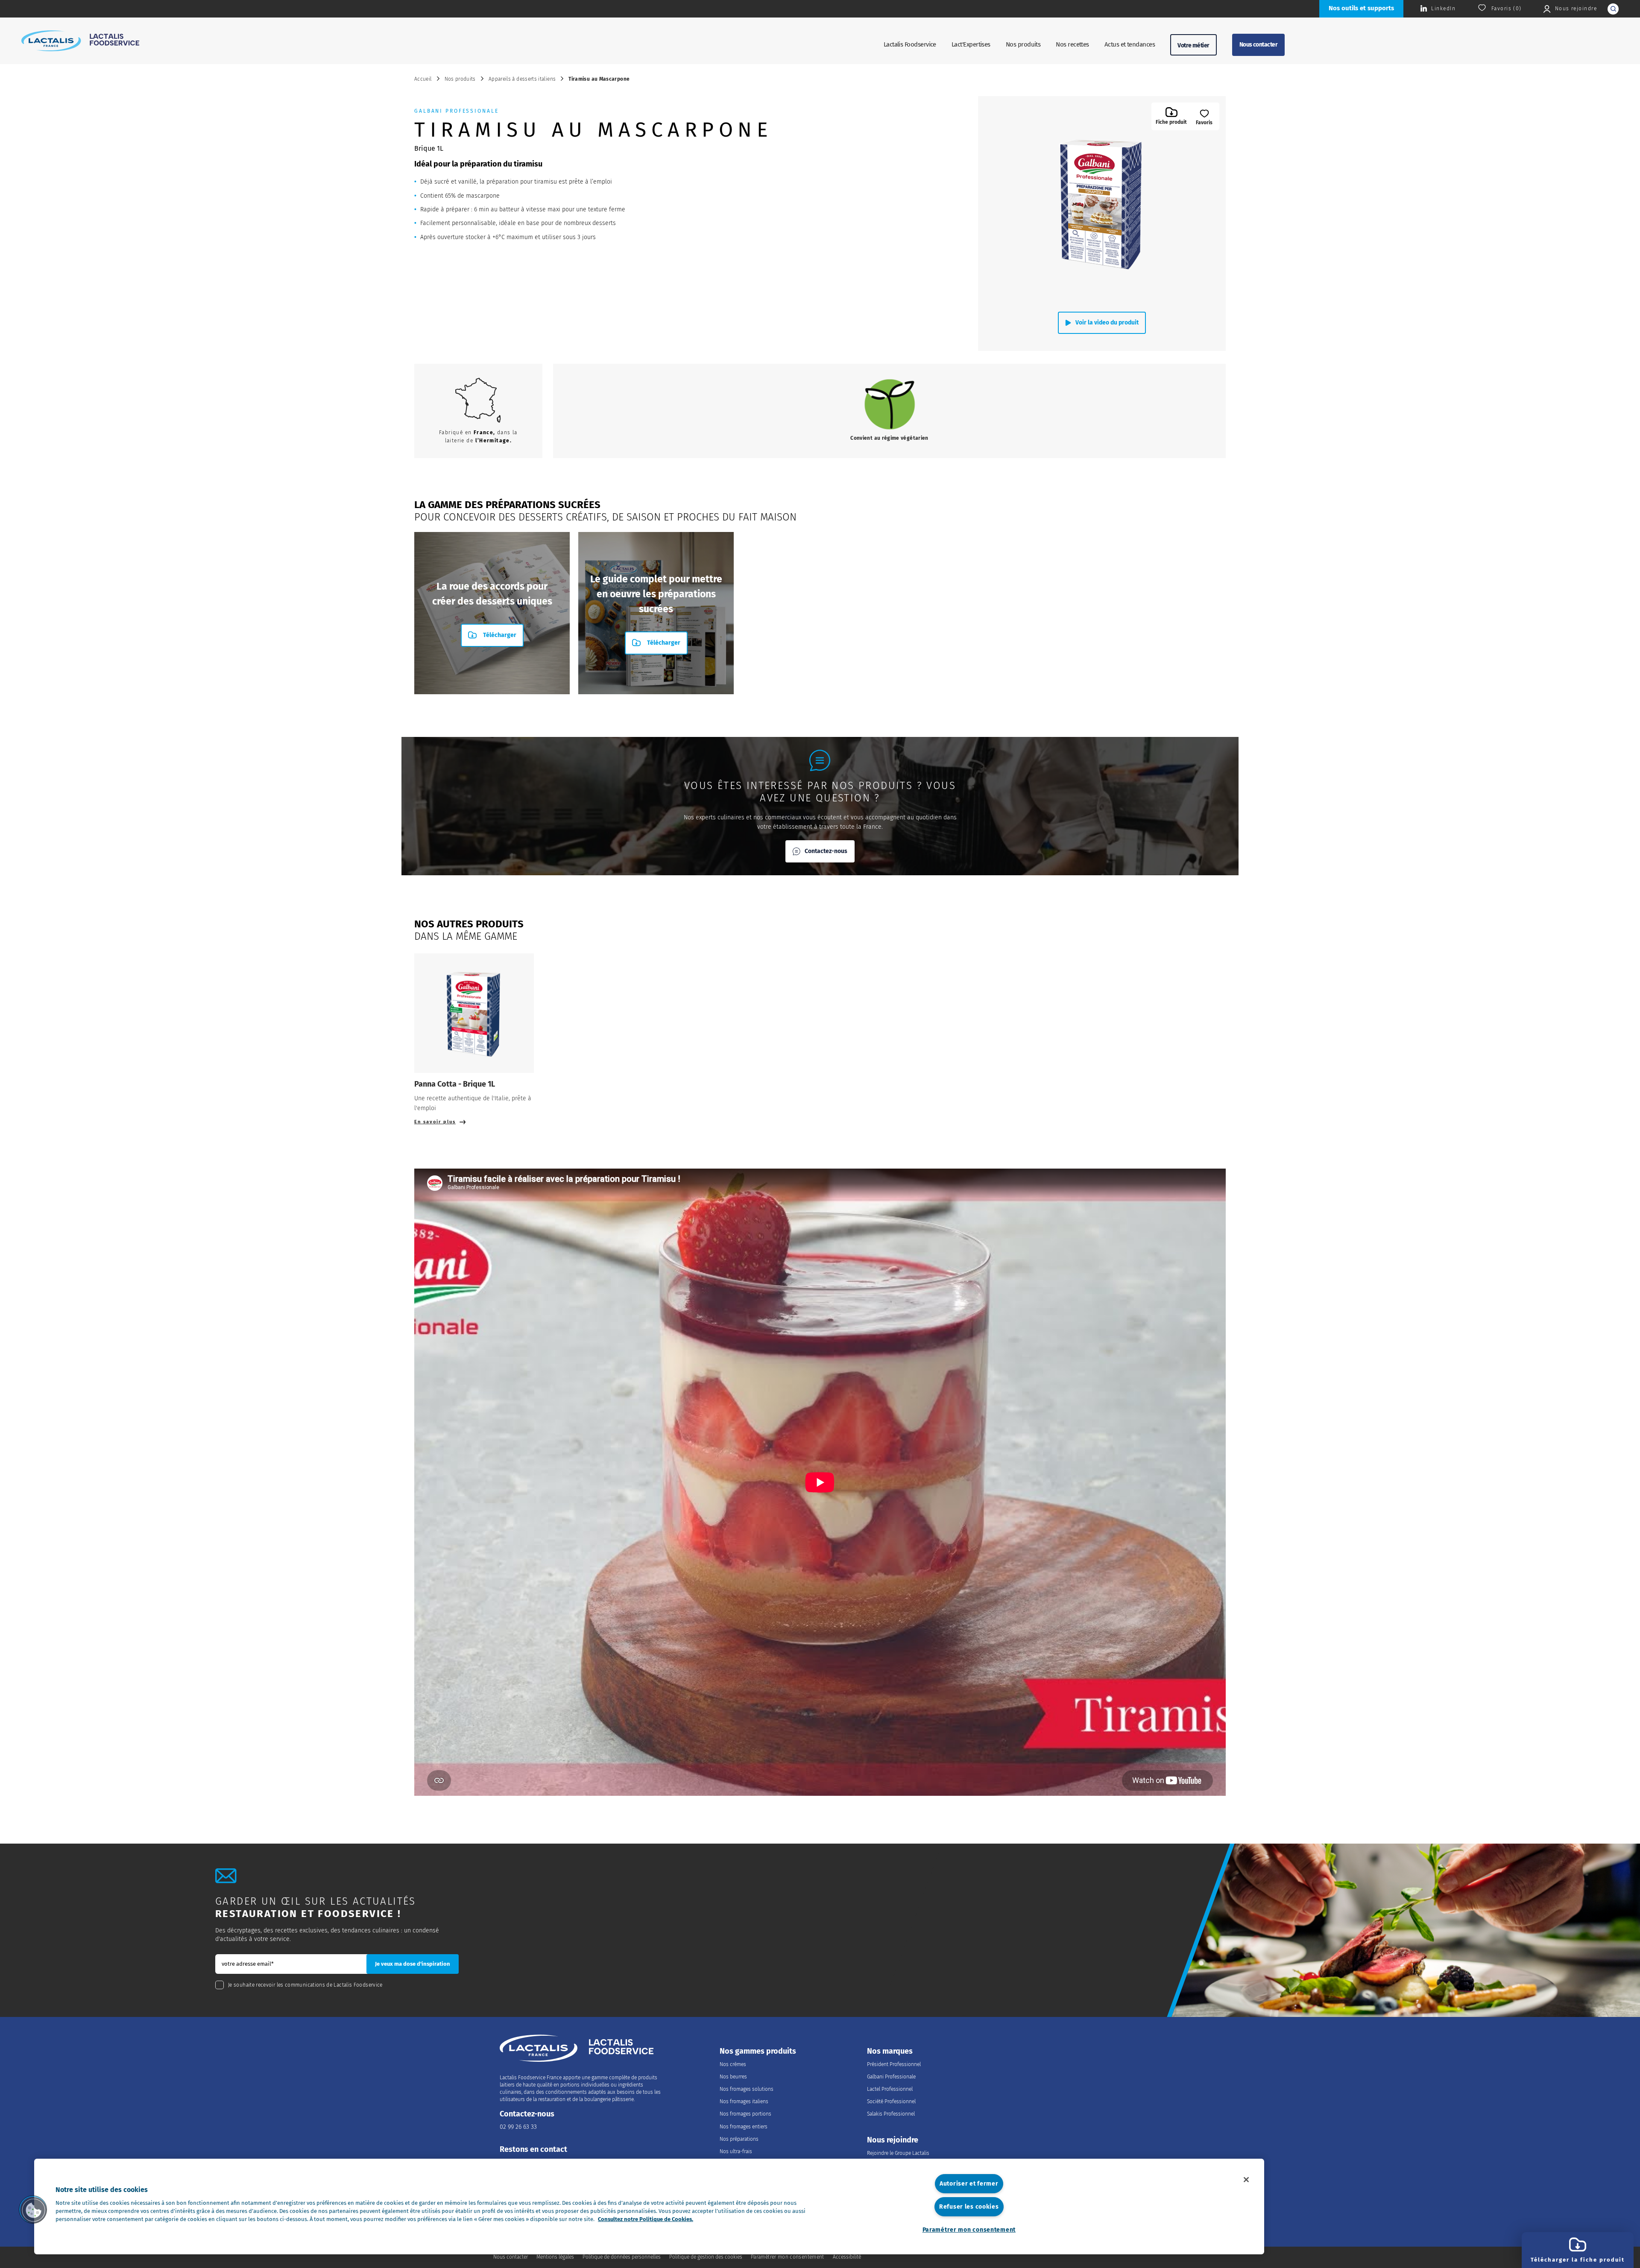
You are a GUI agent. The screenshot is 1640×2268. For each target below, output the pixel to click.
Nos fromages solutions (747, 2089)
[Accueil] (80, 41)
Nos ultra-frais (736, 2151)
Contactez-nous (826, 851)
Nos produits (1023, 44)
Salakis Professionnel (891, 2114)
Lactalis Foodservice (910, 44)
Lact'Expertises (971, 44)
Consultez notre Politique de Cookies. (646, 2219)
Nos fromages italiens (744, 2101)
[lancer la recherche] (1613, 9)
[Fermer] (1246, 2180)
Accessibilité (847, 2257)
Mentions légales (555, 2257)
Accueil (423, 79)
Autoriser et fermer (969, 2184)
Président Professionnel (894, 2064)
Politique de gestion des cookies (706, 2257)
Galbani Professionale (891, 2077)
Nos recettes (1072, 44)
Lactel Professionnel (890, 2089)
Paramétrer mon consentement (969, 2230)
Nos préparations (739, 2139)
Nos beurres (733, 2077)
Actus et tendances (1130, 44)
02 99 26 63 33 (518, 2127)
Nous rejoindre (893, 2140)
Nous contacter (1258, 45)
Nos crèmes (733, 2064)
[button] (33, 2210)
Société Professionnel (891, 2101)
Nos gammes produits (758, 2051)
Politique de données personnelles (622, 2257)
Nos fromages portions (745, 2114)
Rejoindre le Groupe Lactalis (898, 2153)
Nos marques (890, 2051)
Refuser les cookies (969, 2207)
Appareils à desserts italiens (522, 79)
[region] (649, 2207)
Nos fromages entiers (744, 2127)
